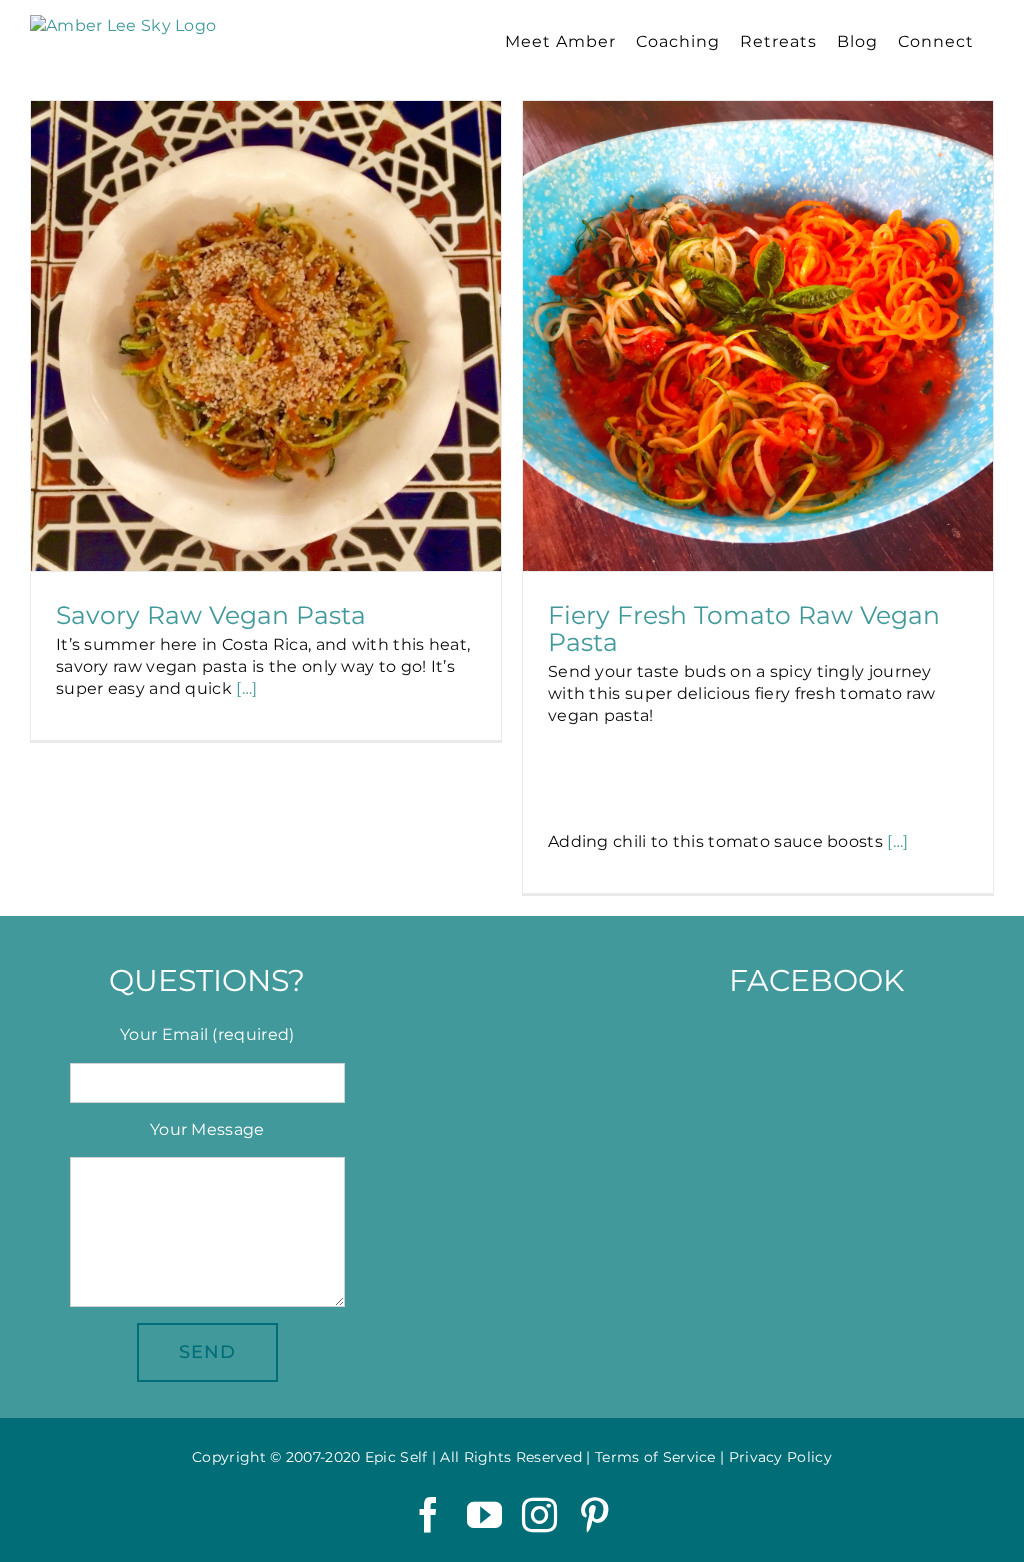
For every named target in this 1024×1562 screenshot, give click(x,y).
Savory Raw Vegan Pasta (211, 615)
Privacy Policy (780, 1457)
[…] (246, 688)
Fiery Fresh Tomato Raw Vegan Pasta (744, 628)
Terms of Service (655, 1457)
